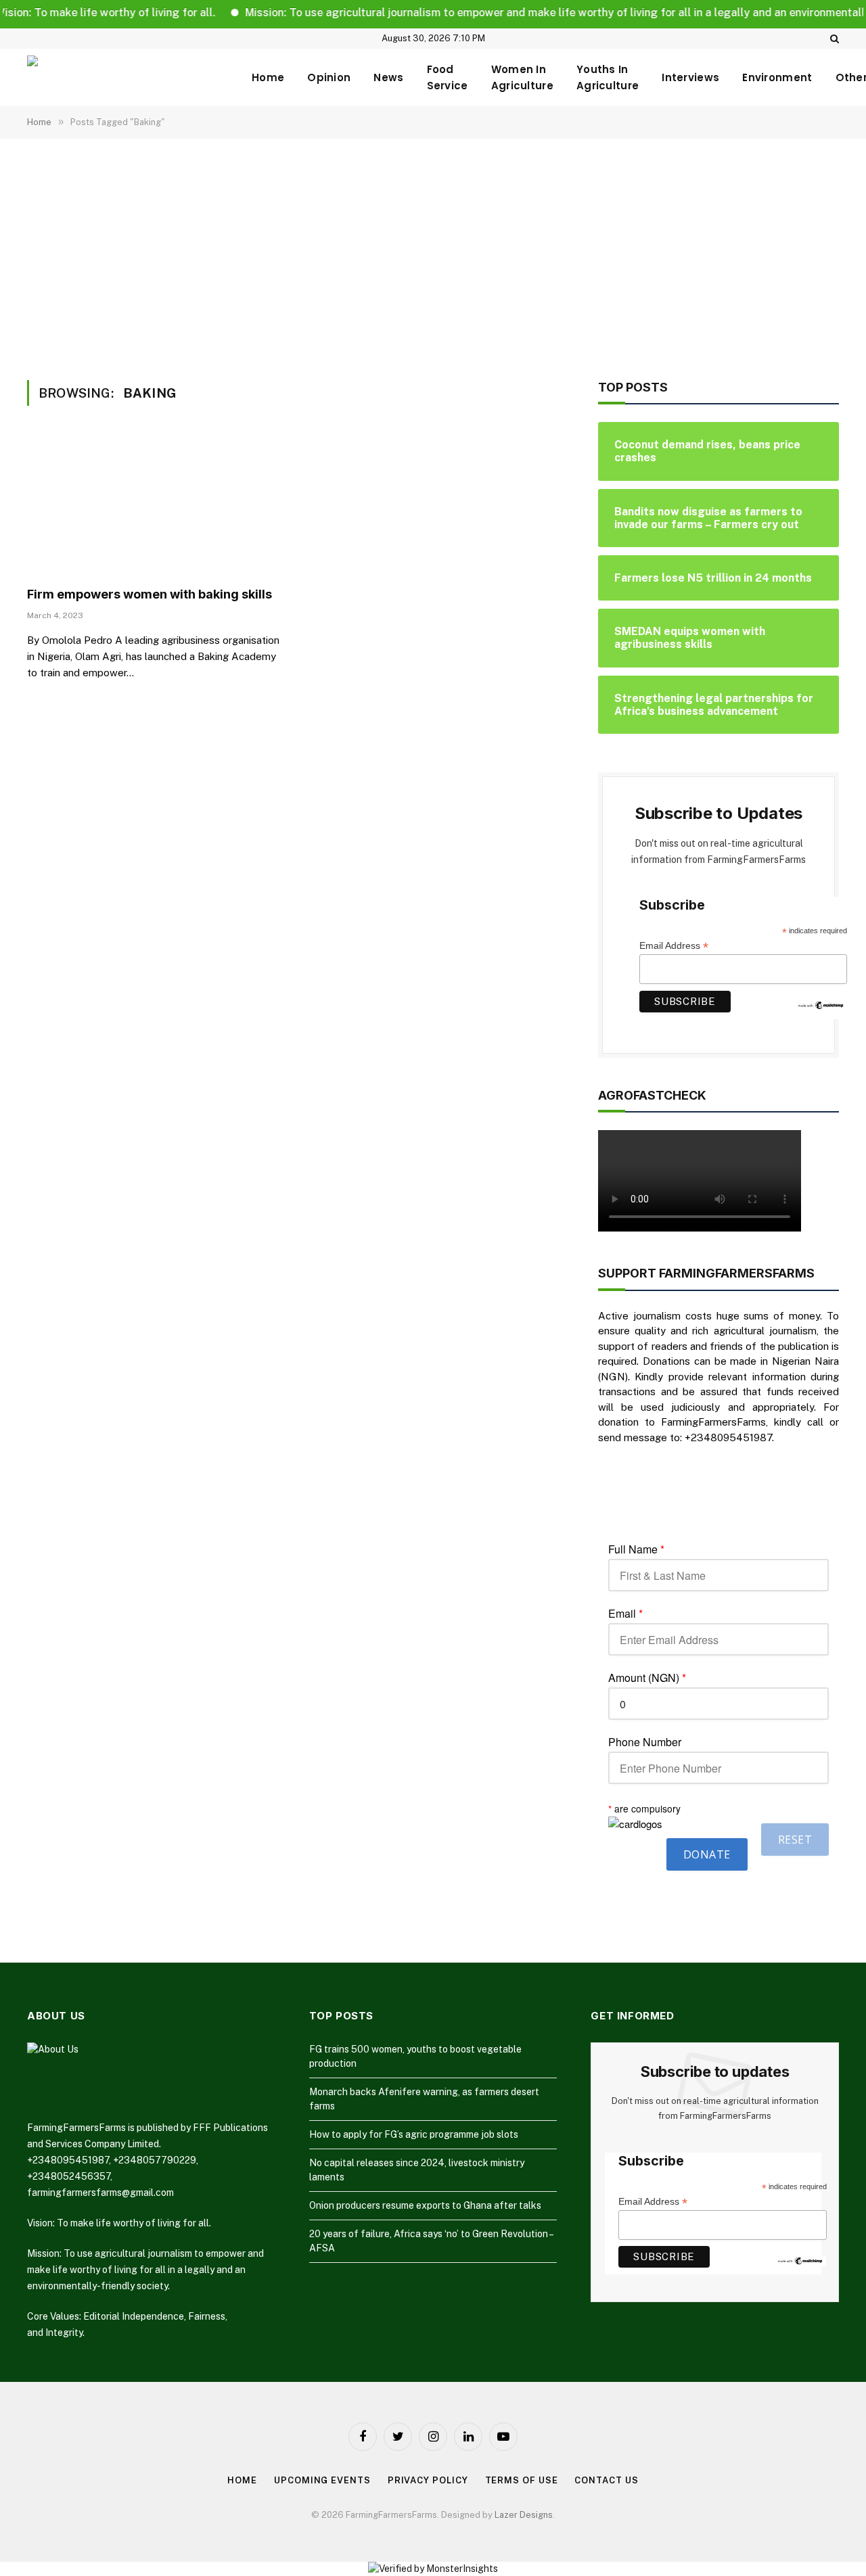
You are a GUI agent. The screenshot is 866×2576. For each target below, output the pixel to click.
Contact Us (606, 2480)
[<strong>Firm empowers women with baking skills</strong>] (154, 505)
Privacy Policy (428, 2480)
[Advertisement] (433, 257)
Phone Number (645, 1742)
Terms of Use (522, 2480)
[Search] (833, 39)
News (388, 77)
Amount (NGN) (647, 1678)
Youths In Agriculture (608, 77)
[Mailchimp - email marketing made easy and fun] (821, 1004)
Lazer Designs (524, 2515)
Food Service (448, 77)
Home (268, 77)
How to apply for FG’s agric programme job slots (414, 2134)
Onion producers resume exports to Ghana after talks (425, 2205)
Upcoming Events (322, 2480)
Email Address (674, 946)
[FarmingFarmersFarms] (129, 77)
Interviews (690, 77)
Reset (795, 1840)
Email (625, 1614)
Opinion (329, 77)
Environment (777, 77)
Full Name (636, 1549)
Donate (707, 1854)
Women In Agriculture (522, 77)
